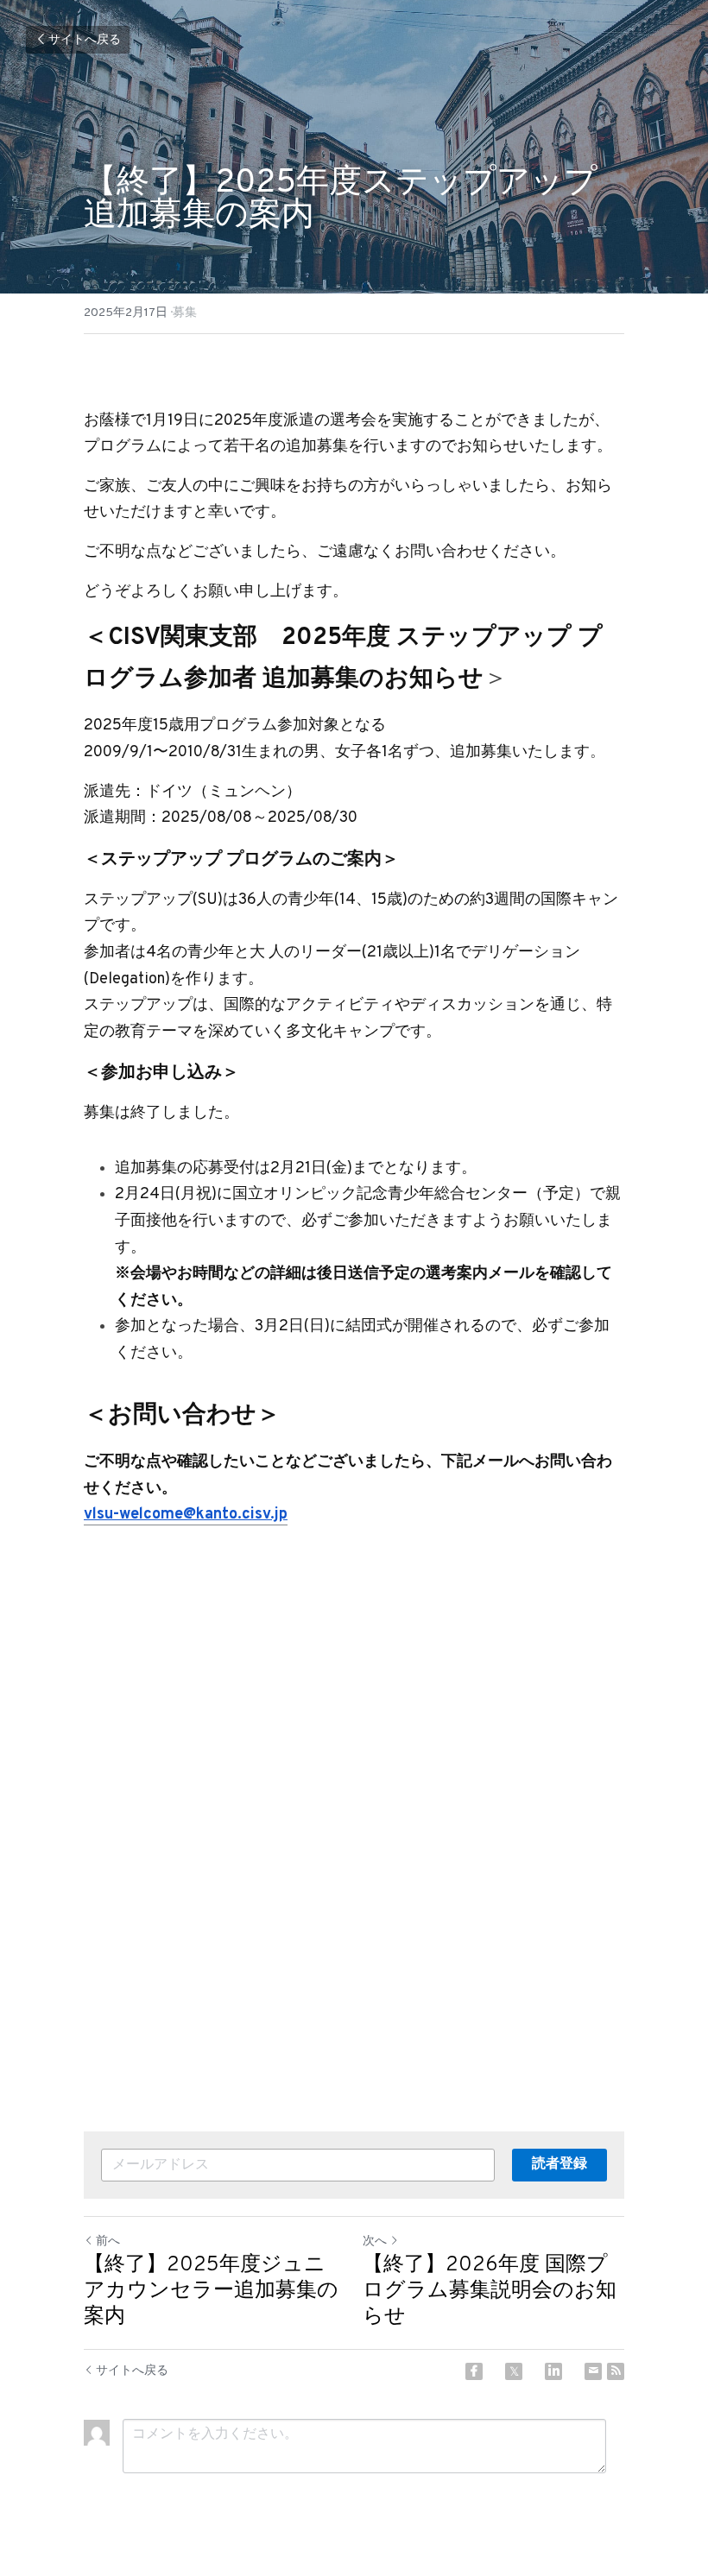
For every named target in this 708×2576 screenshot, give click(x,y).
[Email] (593, 2371)
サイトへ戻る (85, 40)
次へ (375, 2241)
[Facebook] (474, 2371)
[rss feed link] (616, 2371)
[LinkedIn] (553, 2371)
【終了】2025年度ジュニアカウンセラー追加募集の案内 (211, 2291)
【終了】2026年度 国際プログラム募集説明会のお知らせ (490, 2291)
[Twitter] (514, 2371)
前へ (108, 2241)
